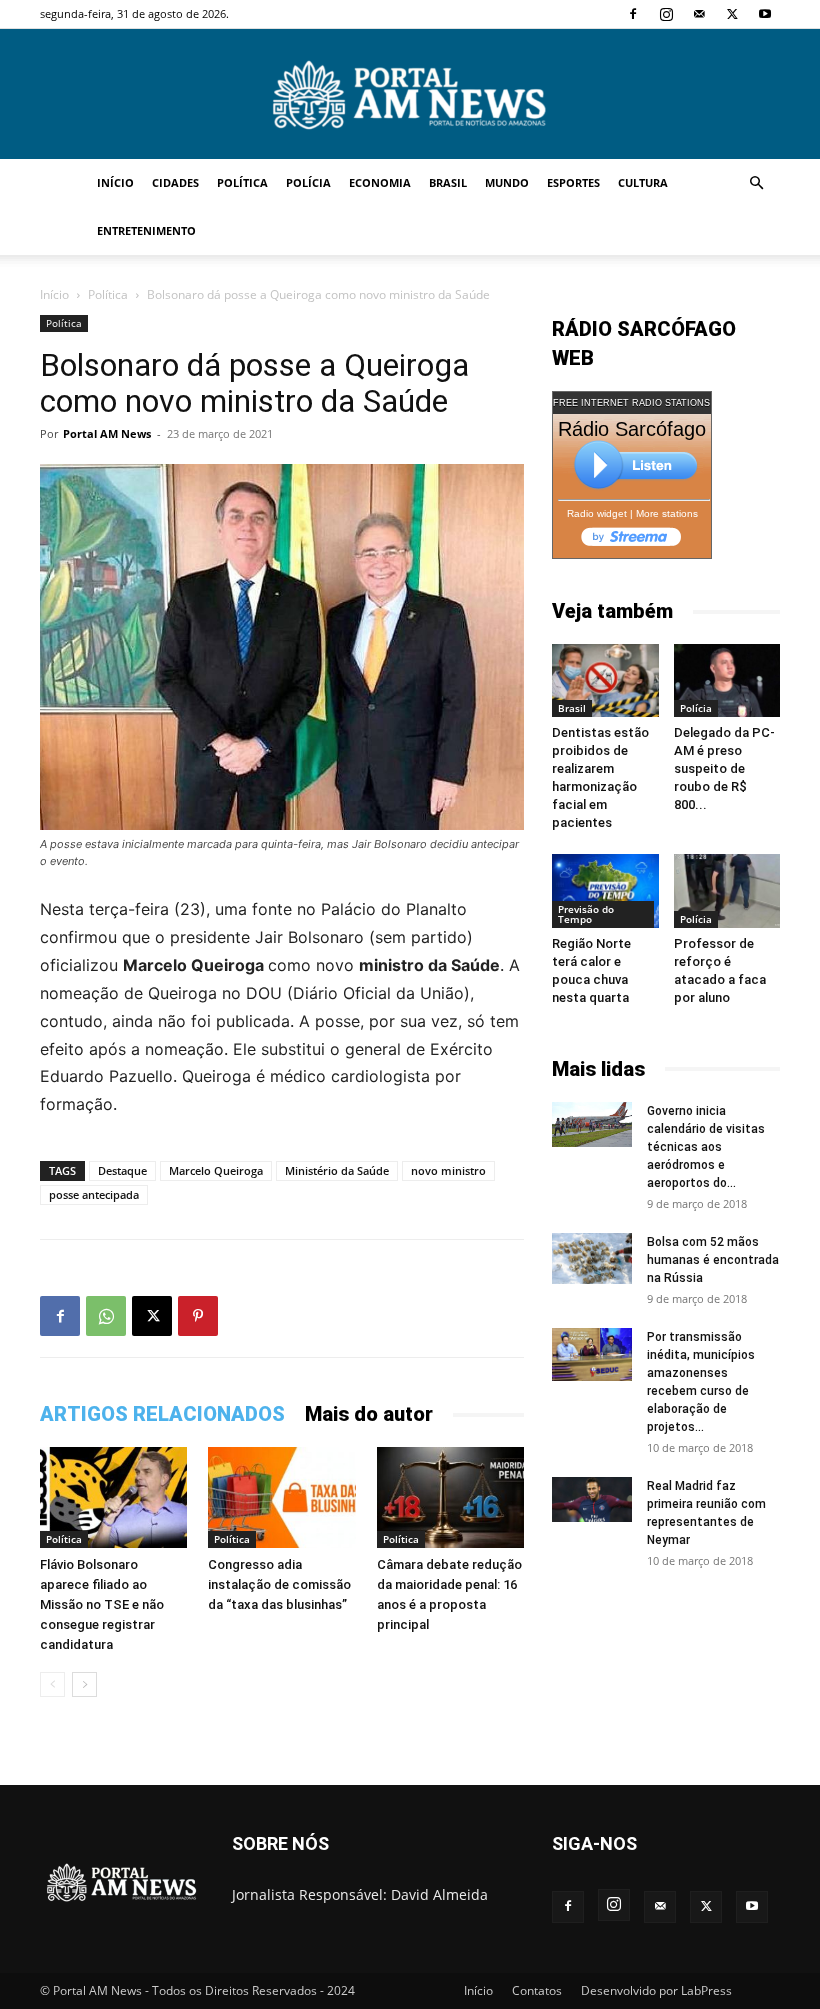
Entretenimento (146, 230)
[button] (756, 183)
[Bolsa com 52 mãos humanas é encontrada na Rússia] (592, 1259)
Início (115, 182)
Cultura (643, 182)
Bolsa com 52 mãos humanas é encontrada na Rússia (713, 1260)
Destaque (122, 1170)
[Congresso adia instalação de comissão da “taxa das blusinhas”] (281, 1497)
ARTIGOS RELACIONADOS (162, 1414)
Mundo (507, 182)
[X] (732, 14)
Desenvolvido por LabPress (656, 1990)
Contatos (537, 1990)
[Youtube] (765, 14)
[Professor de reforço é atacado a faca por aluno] (727, 890)
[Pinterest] (198, 1316)
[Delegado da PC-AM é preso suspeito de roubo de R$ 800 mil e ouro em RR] (727, 680)
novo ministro (448, 1170)
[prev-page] (52, 1684)
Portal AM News (107, 433)
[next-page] (84, 1684)
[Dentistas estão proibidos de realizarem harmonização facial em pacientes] (605, 680)
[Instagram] (666, 14)
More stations (667, 513)
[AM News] (410, 95)
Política (242, 182)
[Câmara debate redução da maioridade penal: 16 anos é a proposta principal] (450, 1497)
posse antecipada (94, 1194)
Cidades (175, 182)
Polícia (308, 182)
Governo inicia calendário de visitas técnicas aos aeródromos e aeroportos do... (706, 1147)
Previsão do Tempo (586, 914)
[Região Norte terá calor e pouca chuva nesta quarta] (605, 890)
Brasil (448, 182)
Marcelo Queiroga (216, 1170)
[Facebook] (633, 14)
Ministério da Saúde (337, 1170)
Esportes (573, 182)
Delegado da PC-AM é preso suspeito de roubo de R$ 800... (724, 768)
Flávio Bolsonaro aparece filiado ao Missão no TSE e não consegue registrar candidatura (102, 1604)
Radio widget (597, 513)
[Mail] (699, 14)
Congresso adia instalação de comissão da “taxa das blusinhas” (279, 1584)
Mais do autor (369, 1414)
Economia (380, 182)
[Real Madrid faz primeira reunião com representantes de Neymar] (592, 1499)
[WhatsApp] (106, 1316)
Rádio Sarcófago (632, 429)
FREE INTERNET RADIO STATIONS (631, 403)
